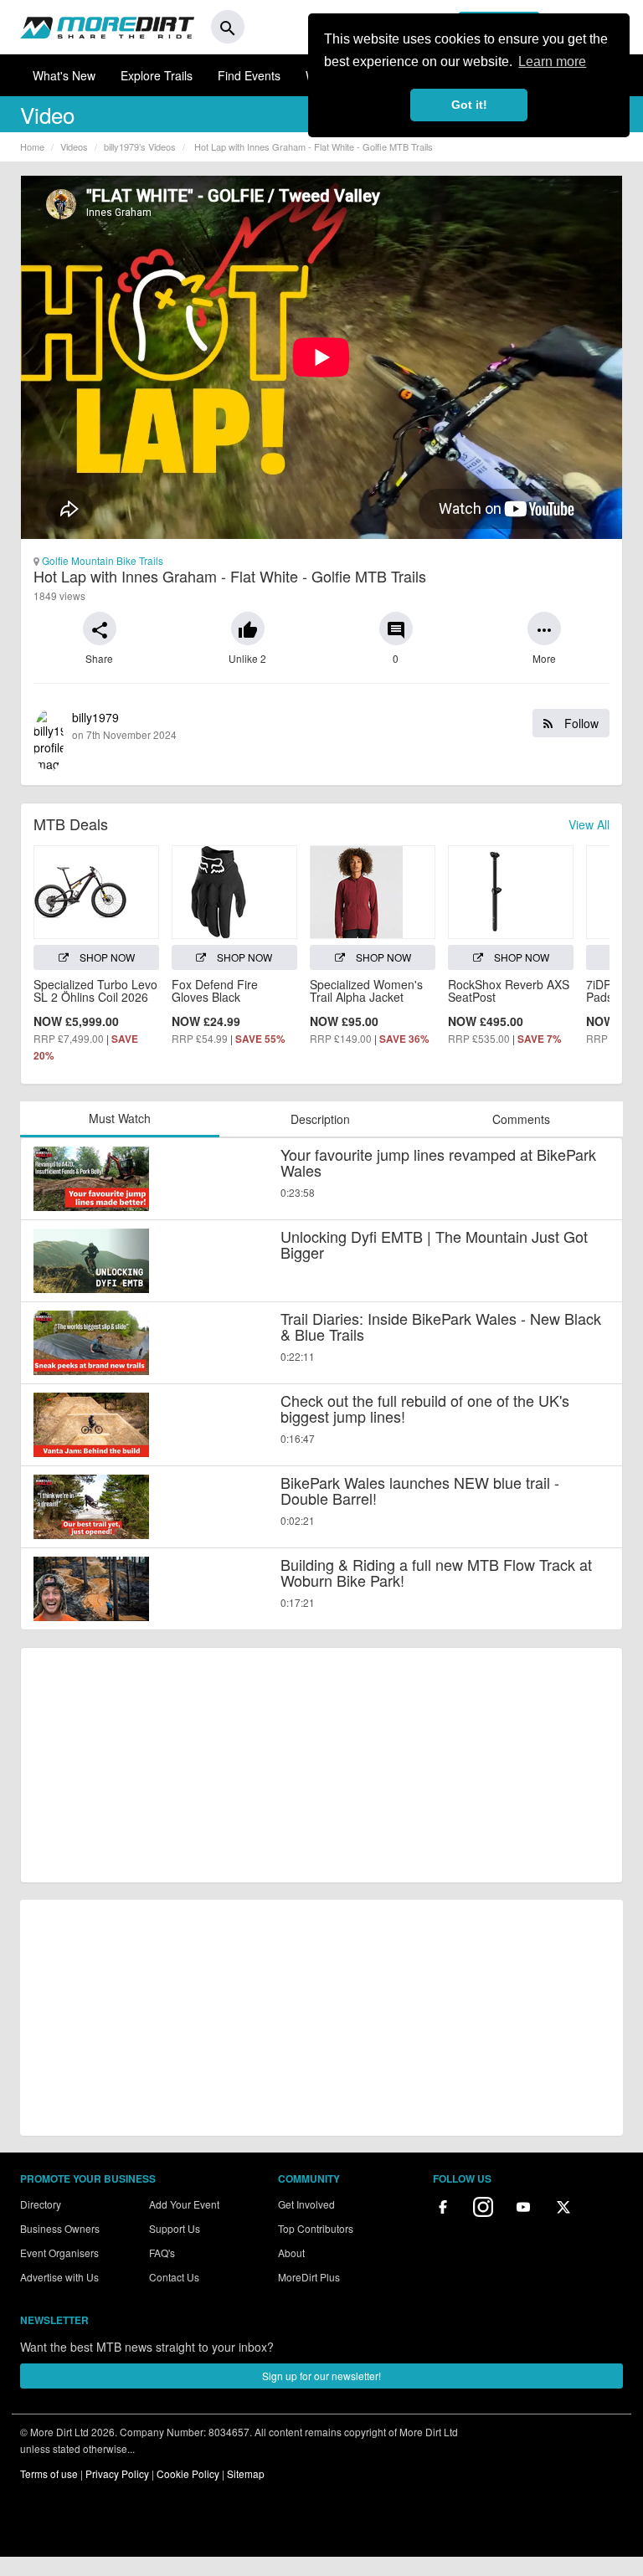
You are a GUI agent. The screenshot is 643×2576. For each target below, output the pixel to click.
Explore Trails (157, 75)
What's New (64, 75)
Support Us (175, 2228)
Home (32, 146)
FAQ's (162, 2253)
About (291, 2253)
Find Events (249, 75)
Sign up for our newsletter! (321, 2376)
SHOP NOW (106, 957)
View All (589, 824)
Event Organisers (59, 2253)
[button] (100, 629)
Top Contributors (316, 2228)
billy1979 (335, 725)
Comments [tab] (521, 1119)
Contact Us (174, 2277)
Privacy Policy (117, 2473)
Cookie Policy (188, 2473)
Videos (74, 146)
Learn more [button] (552, 62)
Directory (41, 2204)
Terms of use (49, 2473)
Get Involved (306, 2204)
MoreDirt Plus (309, 2277)
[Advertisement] (321, 1765)
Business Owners (60, 2228)
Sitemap (246, 2473)
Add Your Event (184, 2204)
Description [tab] (320, 1119)
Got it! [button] (469, 105)
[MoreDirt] (107, 27)
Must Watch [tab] (120, 1118)
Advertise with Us (59, 2277)
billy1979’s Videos (140, 146)
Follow (580, 723)
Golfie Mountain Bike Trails (101, 560)
